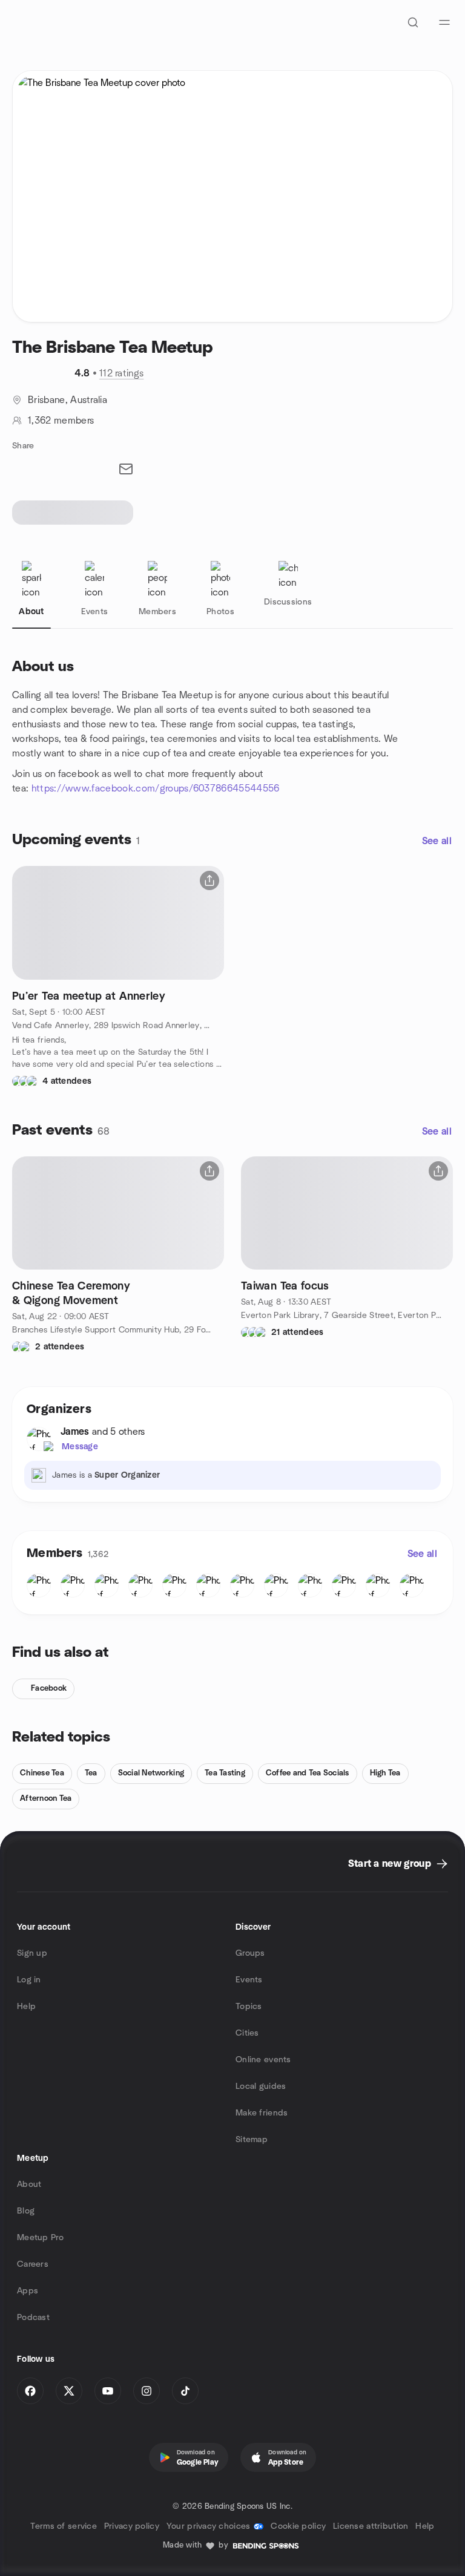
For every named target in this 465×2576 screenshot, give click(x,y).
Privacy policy (132, 2526)
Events (249, 1980)
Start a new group (390, 1864)
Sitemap (252, 2140)
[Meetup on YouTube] (108, 2391)
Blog (26, 2211)
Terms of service (63, 2526)
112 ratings (122, 373)
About (29, 2184)
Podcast (33, 2318)
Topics (249, 2007)
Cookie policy (298, 2526)
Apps (28, 2291)
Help (26, 2007)
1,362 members (61, 421)
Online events (263, 2060)
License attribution (371, 2526)
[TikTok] (185, 2391)
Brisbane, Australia (68, 400)
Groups (250, 1953)
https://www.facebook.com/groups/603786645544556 (156, 788)
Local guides (261, 2086)
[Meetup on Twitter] (69, 2391)
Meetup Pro (40, 2238)
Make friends (262, 2113)
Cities (247, 2033)
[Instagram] (147, 2391)
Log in (29, 1980)
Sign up (32, 1953)
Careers (33, 2264)
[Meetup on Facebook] (30, 2391)
